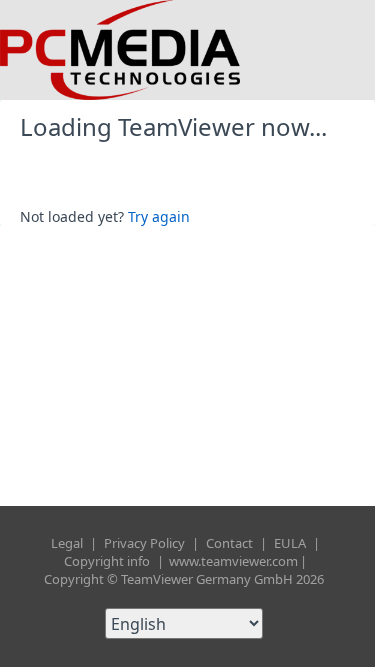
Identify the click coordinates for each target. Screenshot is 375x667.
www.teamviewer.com (233, 561)
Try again (159, 216)
